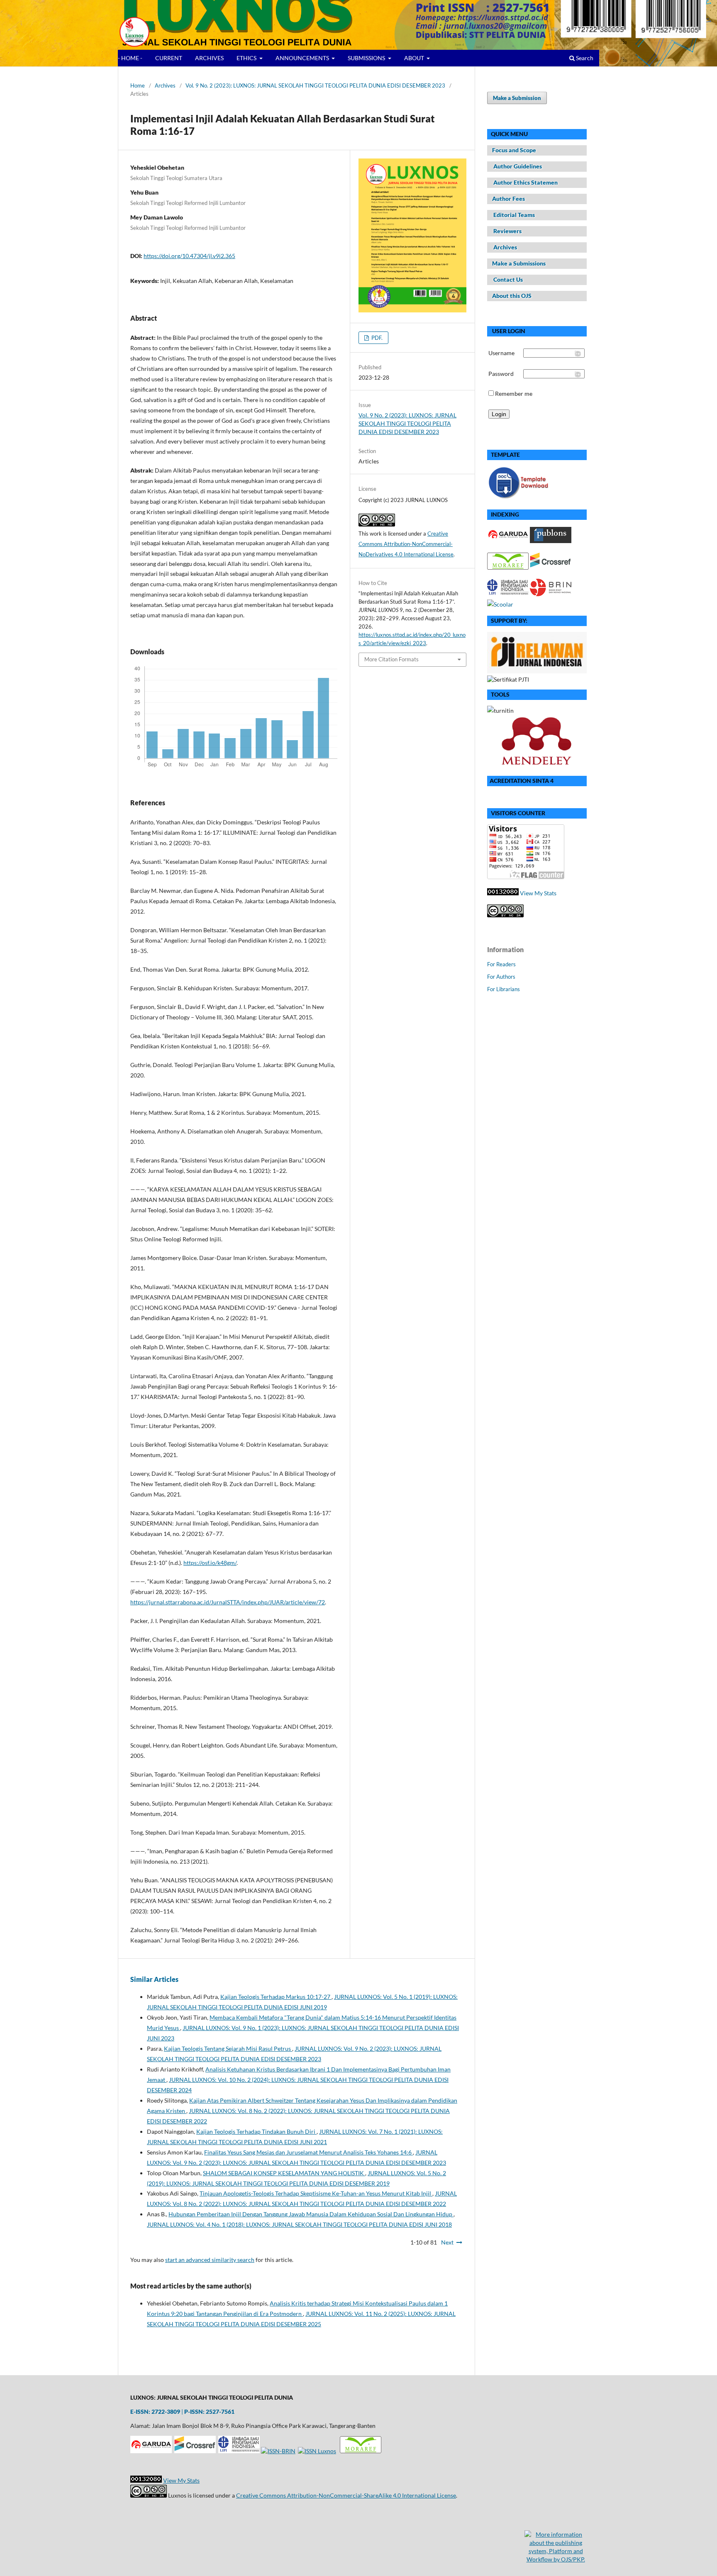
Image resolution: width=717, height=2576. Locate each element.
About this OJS (512, 296)
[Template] (520, 498)
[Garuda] (151, 2451)
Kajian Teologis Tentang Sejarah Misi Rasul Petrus (228, 2048)
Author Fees (508, 199)
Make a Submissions (519, 263)
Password (501, 374)
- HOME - (130, 58)
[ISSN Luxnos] (278, 2451)
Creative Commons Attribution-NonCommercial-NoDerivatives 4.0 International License (406, 544)
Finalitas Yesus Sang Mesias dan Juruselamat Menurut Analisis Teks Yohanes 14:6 (309, 2152)
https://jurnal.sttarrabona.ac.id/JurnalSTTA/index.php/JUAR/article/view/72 (228, 1602)
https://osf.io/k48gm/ (210, 1563)
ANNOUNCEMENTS (303, 58)
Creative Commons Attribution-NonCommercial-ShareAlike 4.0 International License (346, 2495)
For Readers (501, 964)
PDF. (376, 338)
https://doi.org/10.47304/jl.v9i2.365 (189, 256)
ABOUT (415, 58)
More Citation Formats (391, 659)
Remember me (514, 394)
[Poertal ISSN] (317, 2451)
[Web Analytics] (503, 893)
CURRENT (169, 58)
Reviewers (507, 231)
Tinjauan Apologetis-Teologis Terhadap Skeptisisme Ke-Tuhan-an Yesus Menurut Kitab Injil (316, 2193)
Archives (165, 85)
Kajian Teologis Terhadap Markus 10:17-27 (276, 1997)
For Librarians (504, 989)
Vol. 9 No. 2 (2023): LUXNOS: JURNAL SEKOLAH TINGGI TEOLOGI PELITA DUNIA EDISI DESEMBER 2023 (315, 85)
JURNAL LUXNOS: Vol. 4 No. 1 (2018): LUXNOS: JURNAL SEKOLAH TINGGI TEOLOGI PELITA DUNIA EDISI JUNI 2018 (299, 2224)
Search (584, 58)
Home (138, 85)
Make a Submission (517, 98)
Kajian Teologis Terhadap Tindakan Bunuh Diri (256, 2131)
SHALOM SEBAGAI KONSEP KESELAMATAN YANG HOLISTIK (284, 2173)
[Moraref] (361, 2451)
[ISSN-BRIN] (551, 594)
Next (447, 2242)
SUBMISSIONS (367, 58)
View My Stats (538, 893)
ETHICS (247, 58)
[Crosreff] (195, 2451)
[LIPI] (239, 2451)
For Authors (501, 977)
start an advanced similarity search (210, 2260)
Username (501, 353)
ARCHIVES (209, 58)
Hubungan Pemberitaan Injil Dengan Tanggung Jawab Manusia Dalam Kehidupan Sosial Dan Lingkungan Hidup (311, 2214)
